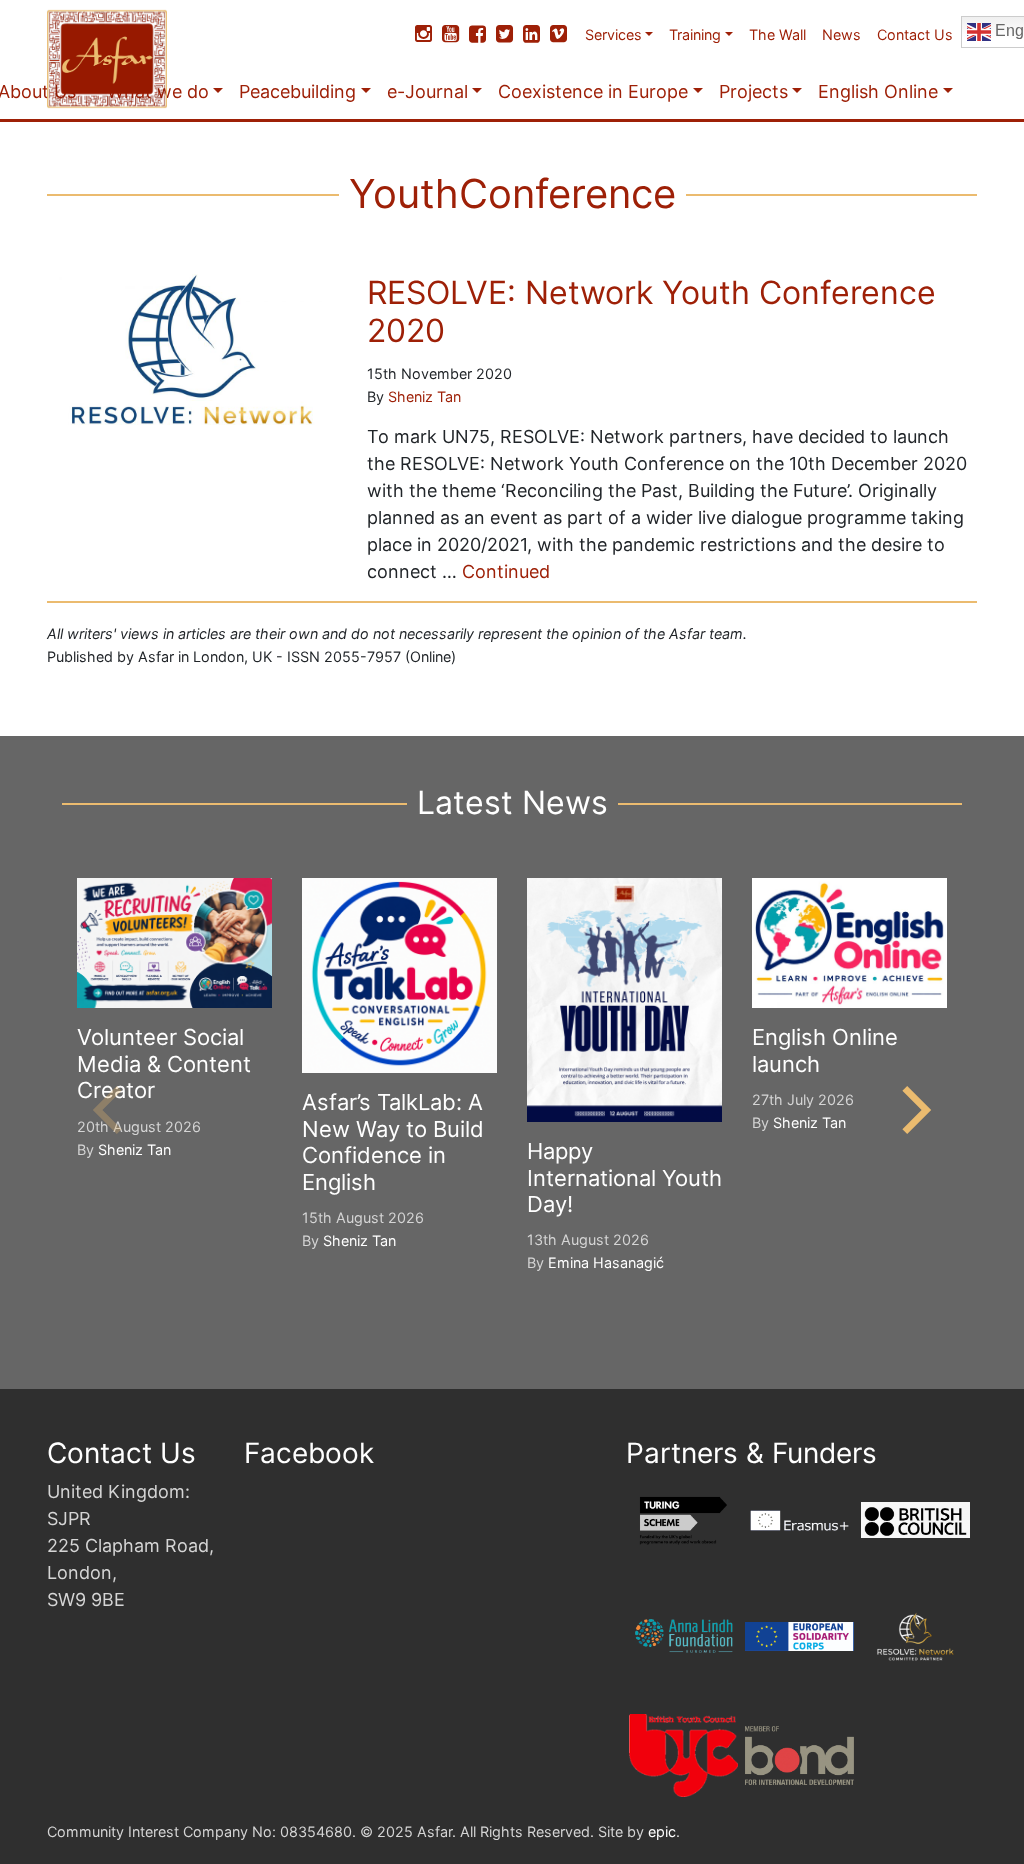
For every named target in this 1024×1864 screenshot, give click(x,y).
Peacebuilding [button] (297, 91)
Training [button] (695, 34)
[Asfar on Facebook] (477, 34)
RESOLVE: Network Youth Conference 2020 (651, 311)
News (841, 34)
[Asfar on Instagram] (423, 34)
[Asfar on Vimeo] (558, 34)
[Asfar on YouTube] (450, 34)
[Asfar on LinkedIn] (531, 34)
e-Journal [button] (427, 91)
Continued (506, 571)
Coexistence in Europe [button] (593, 91)
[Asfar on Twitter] (504, 34)
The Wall (777, 34)
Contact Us (915, 34)
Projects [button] (753, 91)
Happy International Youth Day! (624, 1177)
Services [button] (613, 34)
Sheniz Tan (424, 396)
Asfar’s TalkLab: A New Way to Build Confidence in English (393, 1141)
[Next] (912, 1110)
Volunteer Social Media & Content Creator (164, 1063)
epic (662, 1831)
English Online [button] (878, 91)
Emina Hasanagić (606, 1262)
